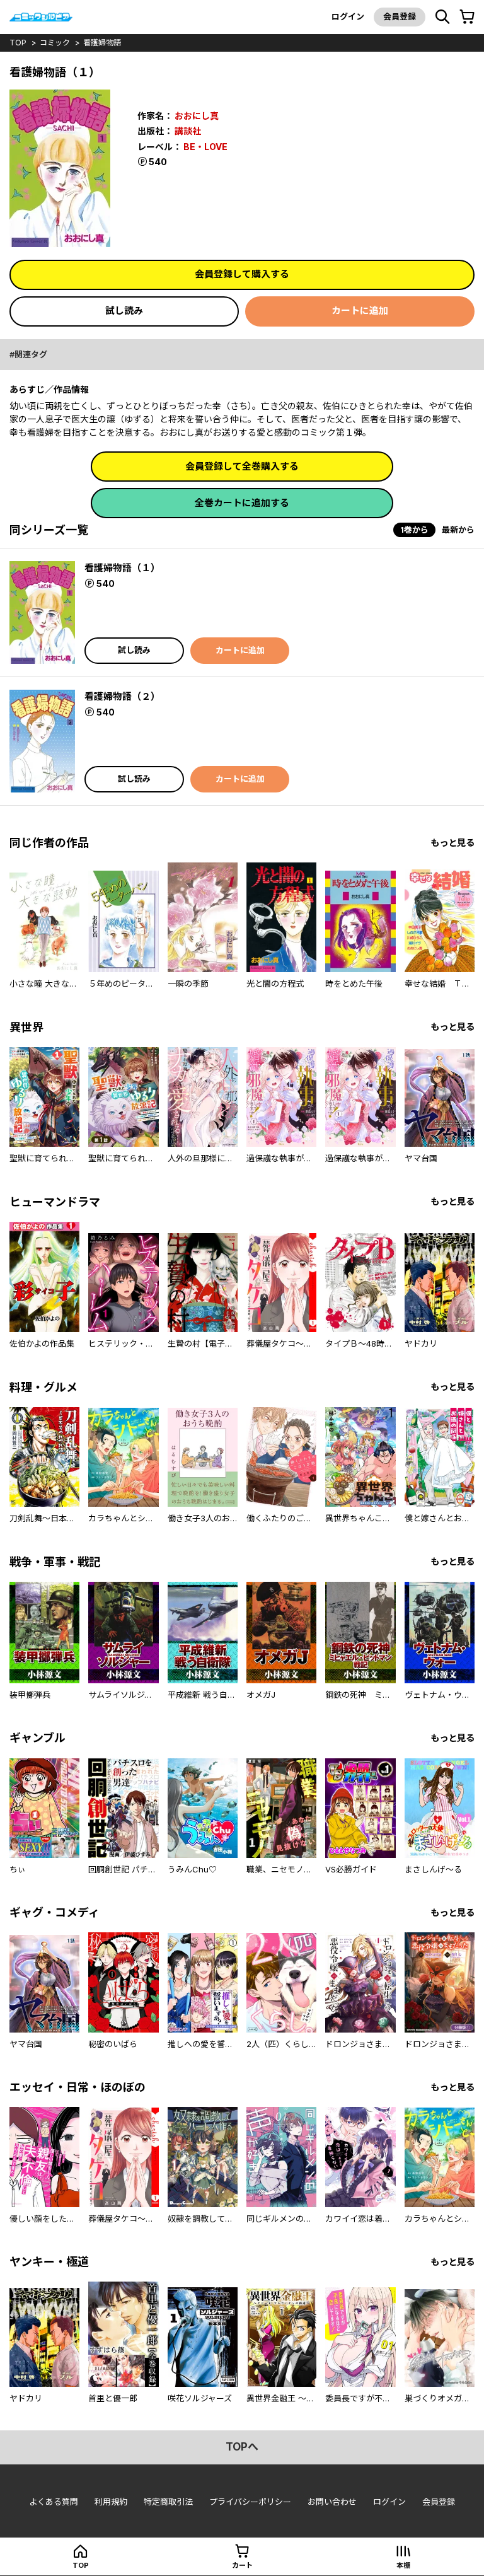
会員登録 (400, 16)
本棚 (403, 2565)
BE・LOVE (205, 147)
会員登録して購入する (242, 274)
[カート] (467, 17)
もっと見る (452, 843)
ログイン (348, 16)
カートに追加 (360, 310)
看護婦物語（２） (122, 696)
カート (242, 2565)
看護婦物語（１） (122, 568)
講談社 (188, 131)
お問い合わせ (332, 2502)
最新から (458, 530)
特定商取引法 (168, 2502)
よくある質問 (54, 2502)
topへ (242, 2447)
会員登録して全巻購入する (242, 466)
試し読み (124, 310)
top (18, 43)
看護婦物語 (102, 43)
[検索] (442, 17)
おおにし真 (197, 116)
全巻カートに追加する (242, 503)
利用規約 (111, 2502)
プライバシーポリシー (250, 2502)
